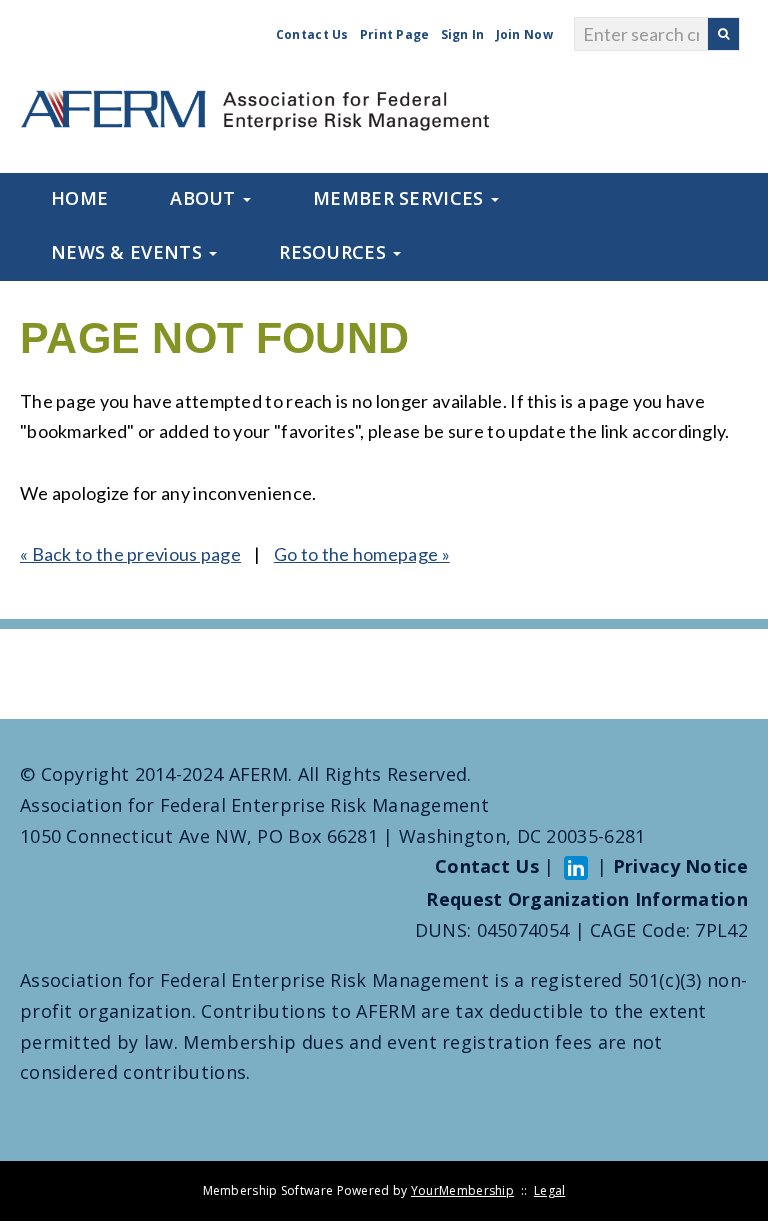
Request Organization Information (587, 899)
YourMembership (462, 1190)
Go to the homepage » (362, 554)
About (205, 198)
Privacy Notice (680, 866)
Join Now (524, 34)
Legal (550, 1190)
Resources (335, 252)
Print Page (395, 34)
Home (79, 198)
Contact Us (312, 34)
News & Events (129, 252)
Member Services (401, 198)
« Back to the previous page (130, 554)
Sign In (463, 34)
